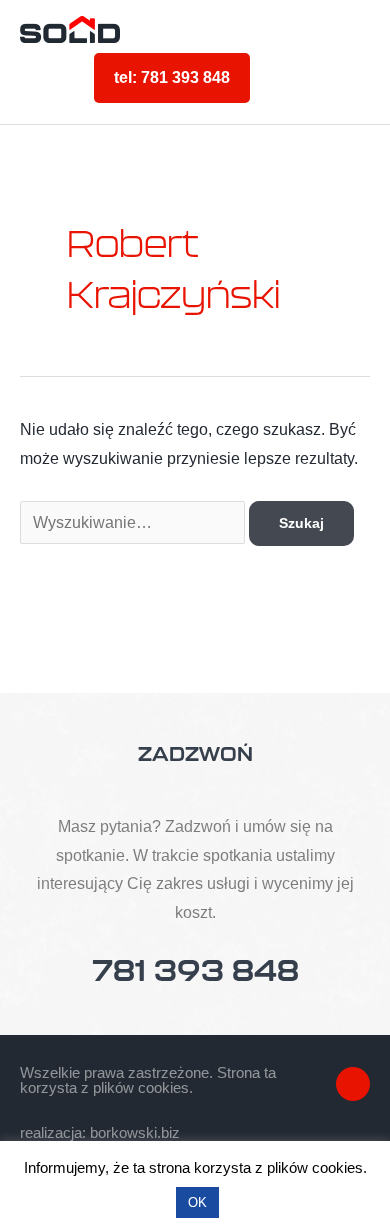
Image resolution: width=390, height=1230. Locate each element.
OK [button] (197, 1202)
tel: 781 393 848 (172, 77)
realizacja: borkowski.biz (100, 1132)
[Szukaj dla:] (134, 522)
